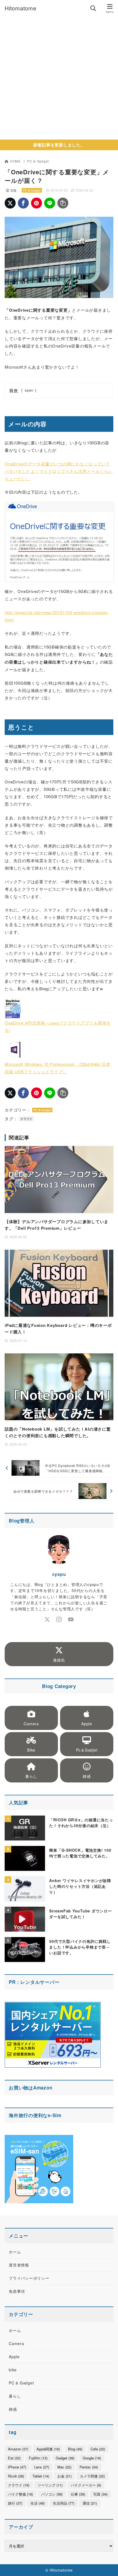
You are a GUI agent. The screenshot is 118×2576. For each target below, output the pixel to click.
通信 (90, 2503)
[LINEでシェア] (50, 203)
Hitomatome (21, 8)
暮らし (15, 2396)
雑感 (13, 2409)
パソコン (52, 2494)
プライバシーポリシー (29, 2278)
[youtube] (71, 1620)
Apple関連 (48, 2449)
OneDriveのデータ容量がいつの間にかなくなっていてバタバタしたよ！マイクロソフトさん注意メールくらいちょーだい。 (59, 471)
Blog (75, 2449)
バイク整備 (20, 2494)
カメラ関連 (92, 2476)
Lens (42, 2467)
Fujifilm (38, 2458)
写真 (100, 2494)
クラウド (26, 1119)
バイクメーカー (86, 2485)
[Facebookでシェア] (23, 203)
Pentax (89, 2467)
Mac (64, 2467)
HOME (16, 161)
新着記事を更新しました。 (59, 145)
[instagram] (59, 1620)
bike (13, 2370)
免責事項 (17, 2291)
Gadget (65, 2458)
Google (92, 2458)
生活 (38, 2503)
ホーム (15, 2252)
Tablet (41, 2476)
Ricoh (16, 2476)
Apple (14, 2357)
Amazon (43, 2088)
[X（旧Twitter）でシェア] (10, 203)
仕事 (78, 2494)
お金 (64, 2476)
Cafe (98, 2449)
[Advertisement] (59, 78)
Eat (14, 2458)
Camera (16, 2343)
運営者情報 (19, 2265)
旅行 (15, 2503)
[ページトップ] (107, 2565)
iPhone (17, 2467)
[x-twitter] (47, 1620)
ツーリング (50, 2485)
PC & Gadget (38, 161)
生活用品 (64, 2503)
